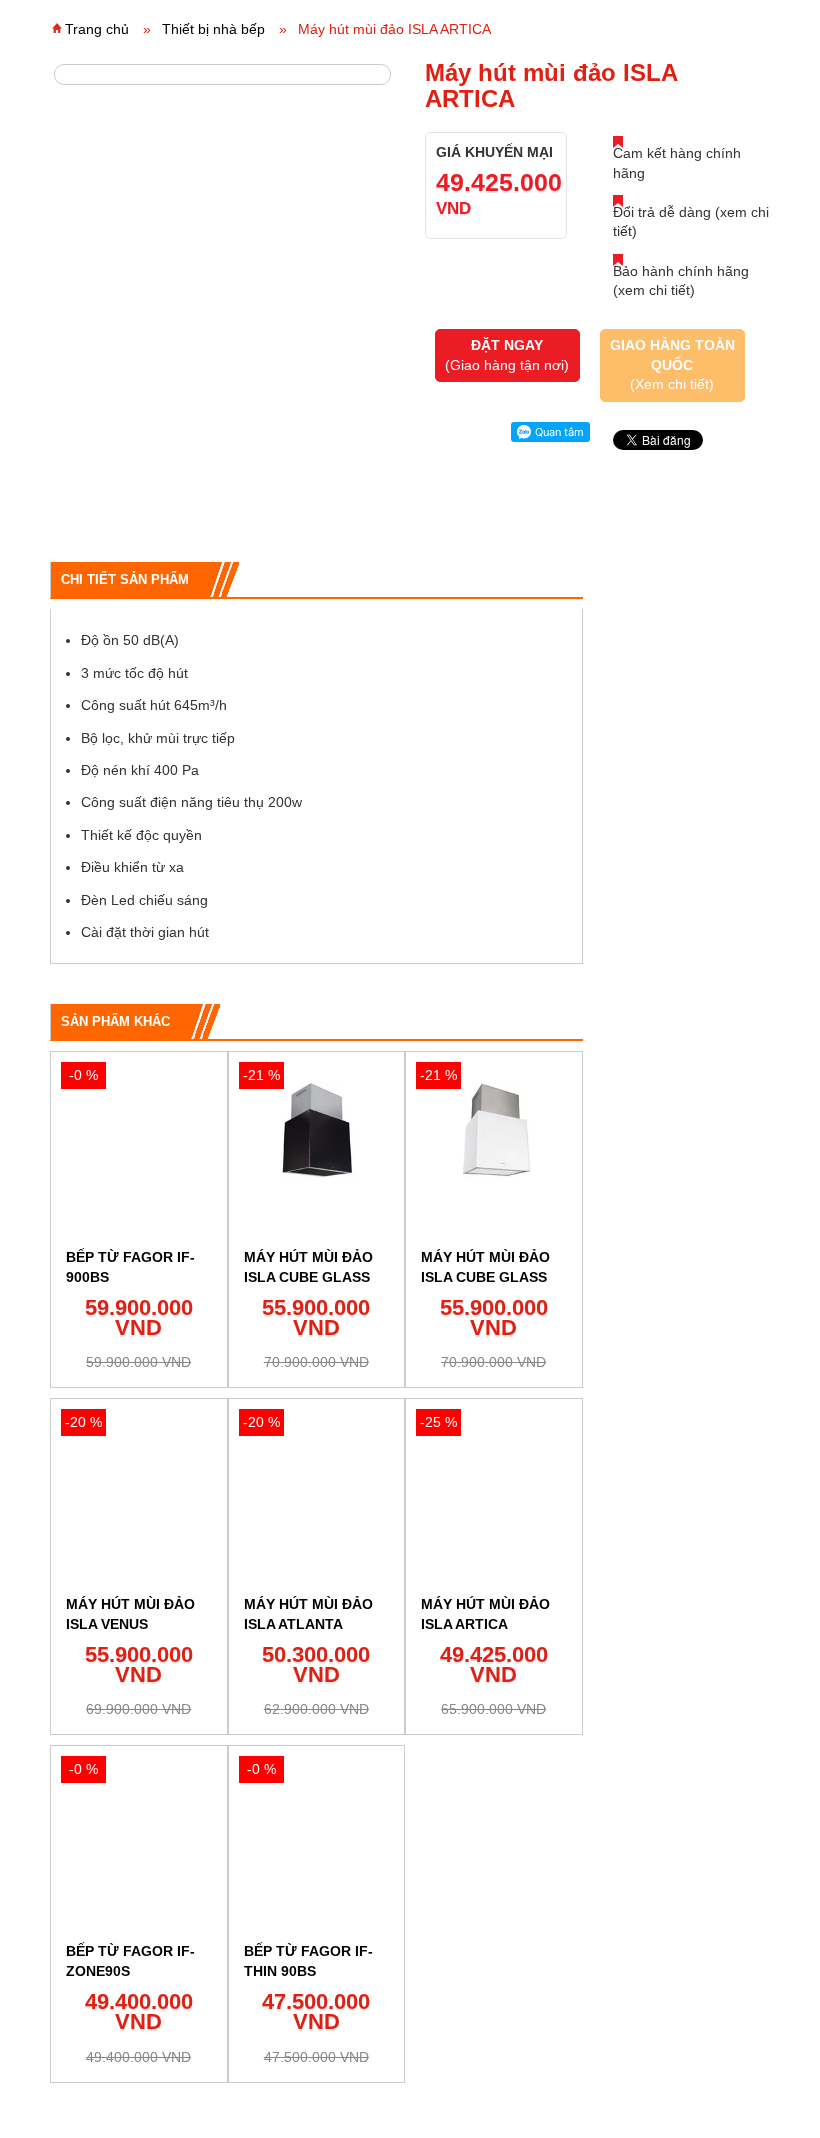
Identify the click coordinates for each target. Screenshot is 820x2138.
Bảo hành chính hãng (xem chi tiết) (681, 281)
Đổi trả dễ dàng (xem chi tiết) (691, 222)
